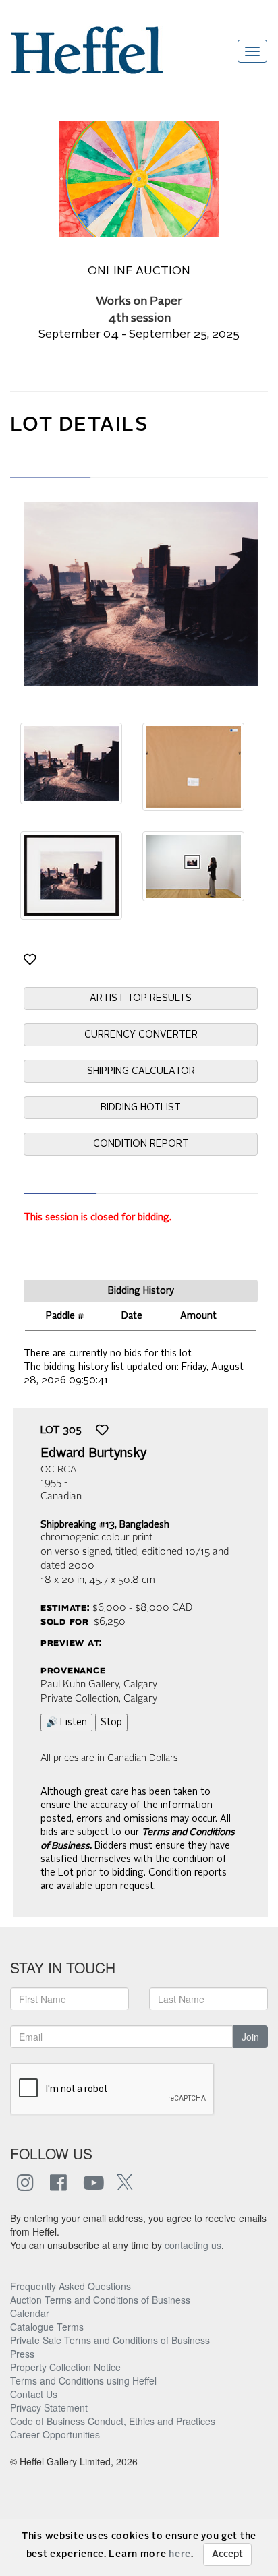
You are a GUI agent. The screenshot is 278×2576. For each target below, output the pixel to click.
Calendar (30, 2313)
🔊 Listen (66, 1723)
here (180, 2554)
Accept (227, 2554)
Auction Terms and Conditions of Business (100, 2300)
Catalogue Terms (47, 2327)
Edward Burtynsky (93, 1454)
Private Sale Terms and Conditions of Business (110, 2340)
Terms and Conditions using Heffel (83, 2380)
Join (250, 2037)
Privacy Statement (49, 2407)
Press (22, 2354)
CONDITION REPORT (141, 1144)
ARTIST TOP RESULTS (141, 998)
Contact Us (34, 2394)
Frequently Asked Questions (71, 2286)
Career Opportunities (55, 2434)
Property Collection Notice (65, 2367)
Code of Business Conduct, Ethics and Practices (113, 2421)
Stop (111, 1723)
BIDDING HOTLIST (141, 1108)
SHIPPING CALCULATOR (141, 1071)
